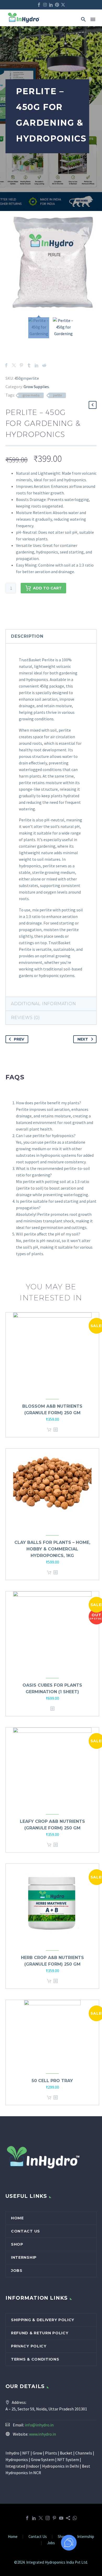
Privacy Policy (29, 2346)
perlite (57, 395)
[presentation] (51, 818)
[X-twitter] (63, 5)
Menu (93, 19)
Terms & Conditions (35, 2359)
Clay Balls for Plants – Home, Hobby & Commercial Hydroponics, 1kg (52, 1549)
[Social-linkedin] (51, 5)
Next (83, 1039)
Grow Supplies (36, 387)
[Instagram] (45, 5)
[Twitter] (14, 365)
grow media (31, 395)
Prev (19, 1039)
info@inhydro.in (39, 2425)
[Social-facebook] (39, 5)
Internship (24, 2257)
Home (17, 2218)
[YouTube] (61, 2518)
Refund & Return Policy (40, 2333)
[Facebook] (6, 365)
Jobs (17, 2271)
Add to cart (47, 588)
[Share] (68, 2518)
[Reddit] (44, 365)
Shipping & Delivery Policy (43, 2320)
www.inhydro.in (42, 2434)
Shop (17, 2244)
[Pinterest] (57, 5)
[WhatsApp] (75, 2518)
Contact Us (25, 2231)
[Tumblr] (29, 365)
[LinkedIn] (37, 365)
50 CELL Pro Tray (52, 2081)
